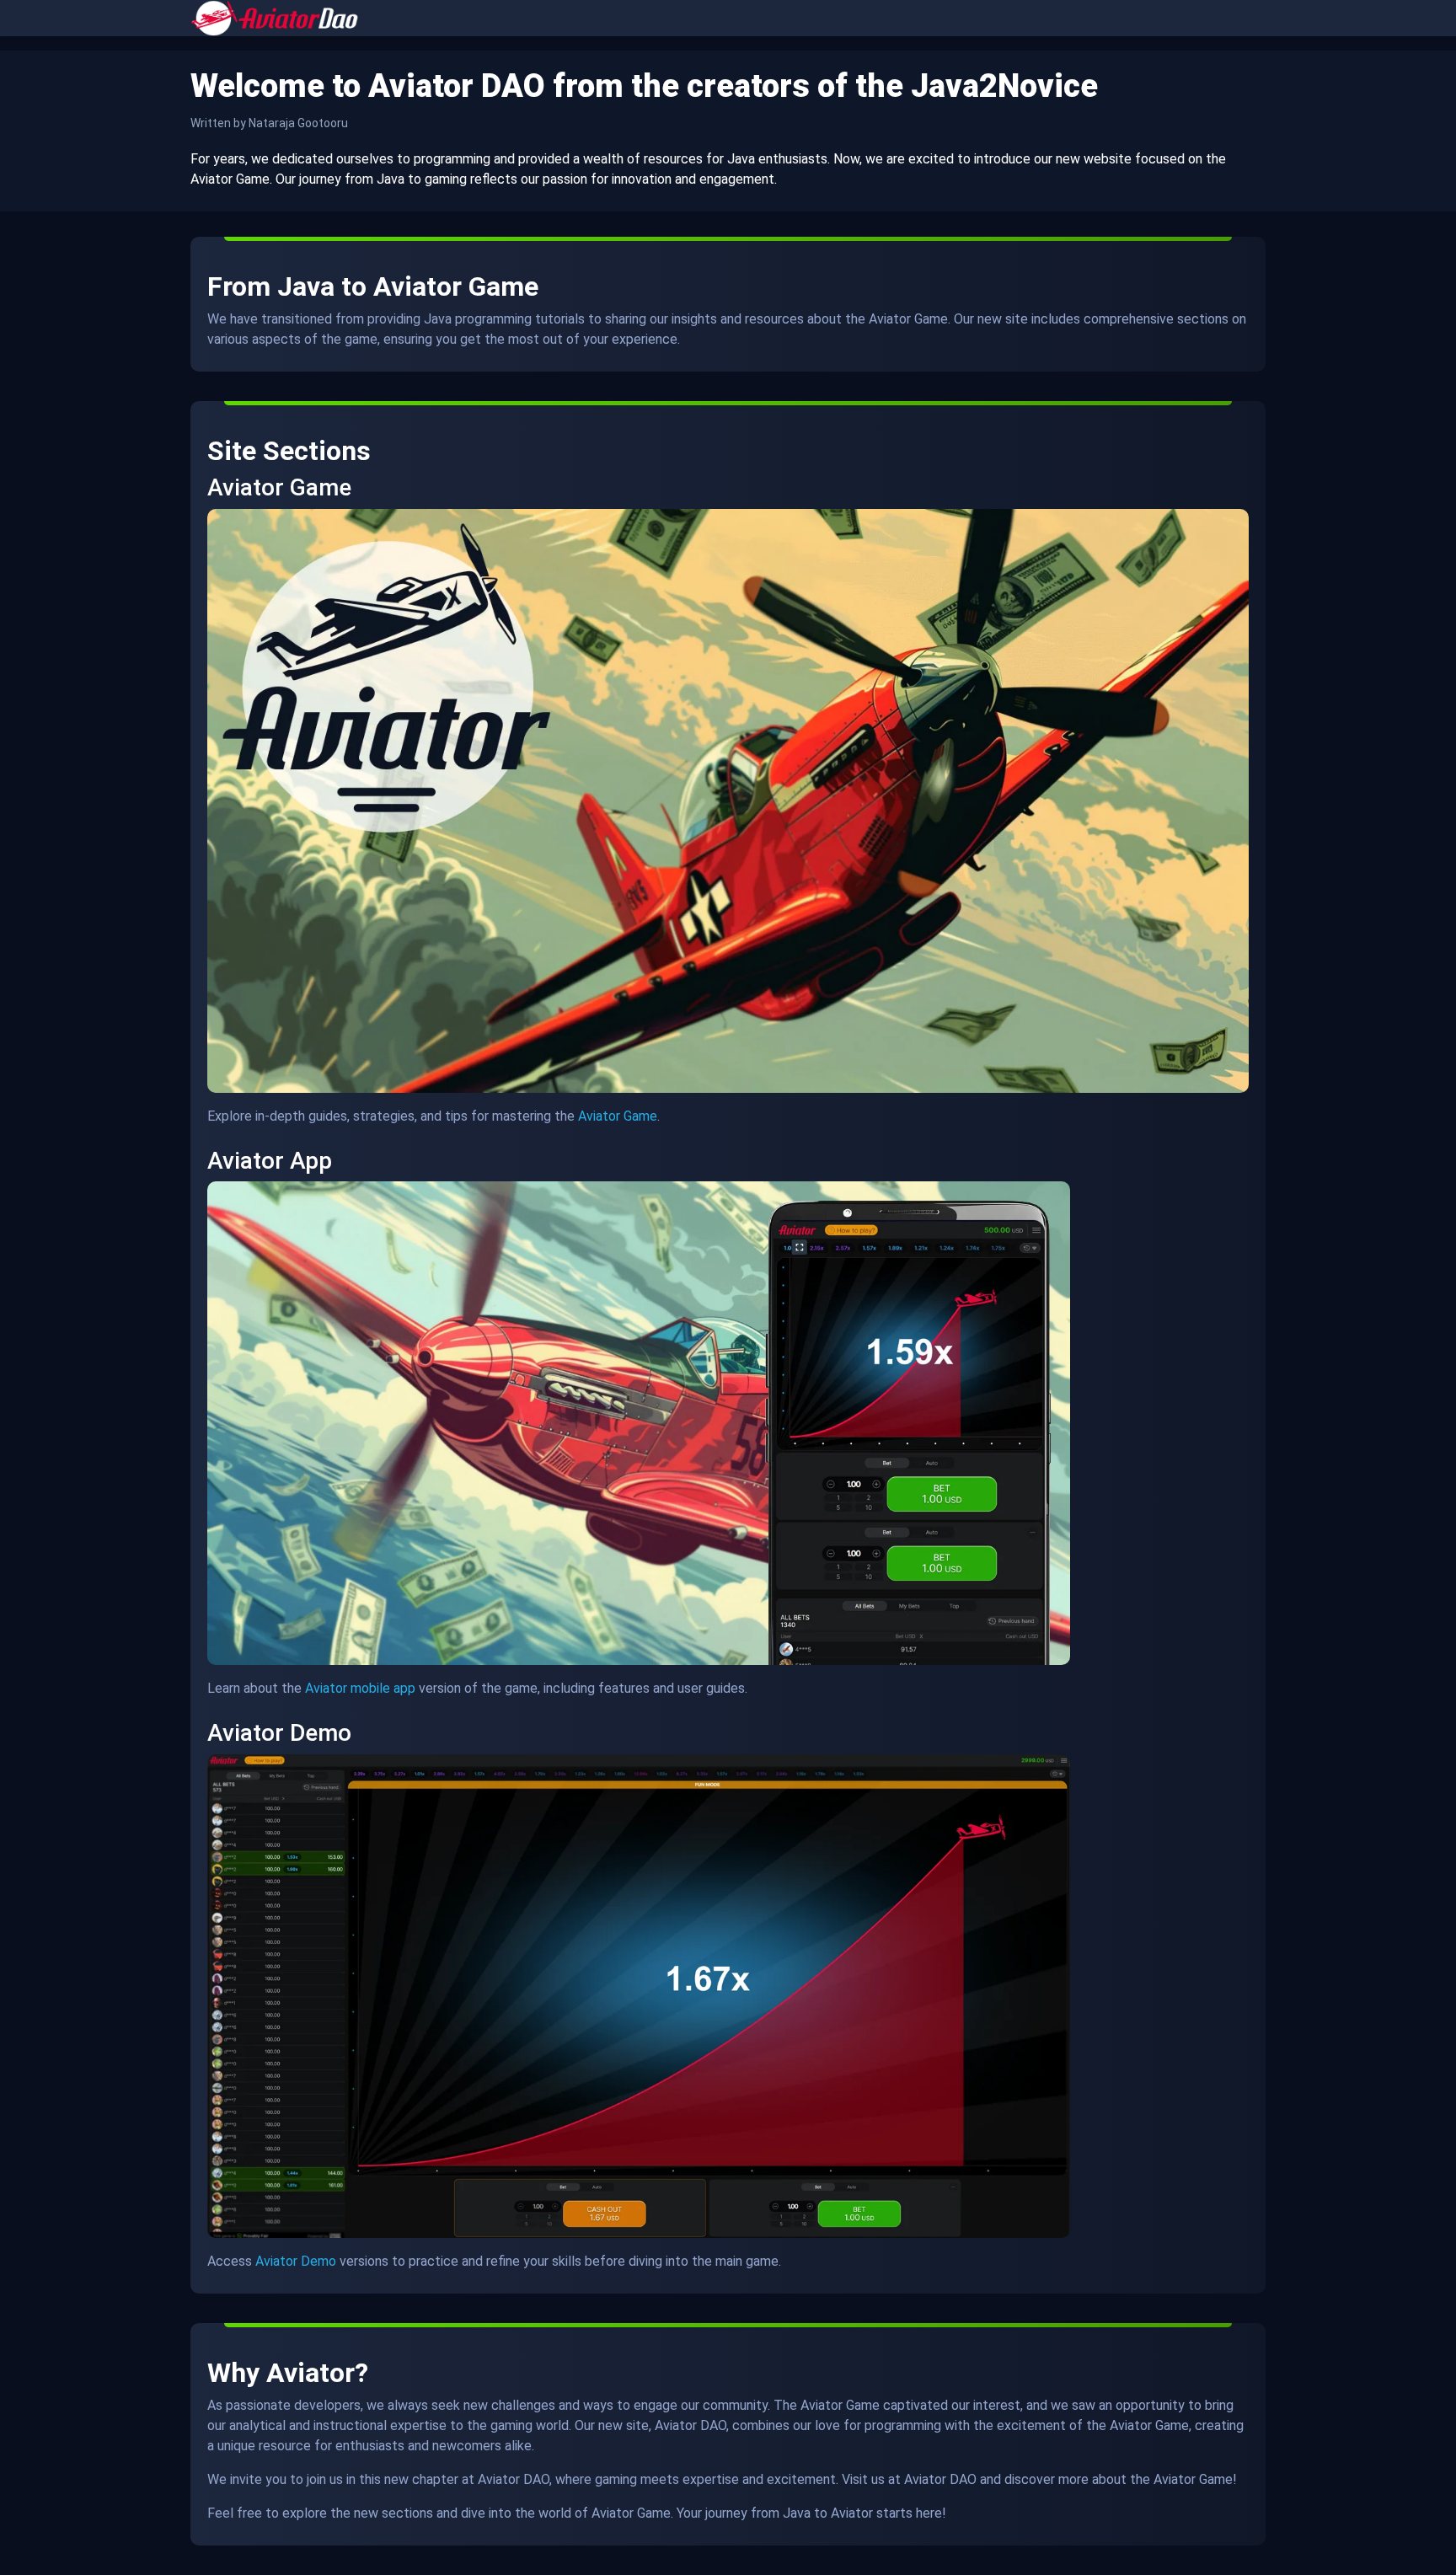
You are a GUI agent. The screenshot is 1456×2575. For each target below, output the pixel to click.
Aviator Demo (296, 2261)
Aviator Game (618, 1116)
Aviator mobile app (360, 1688)
